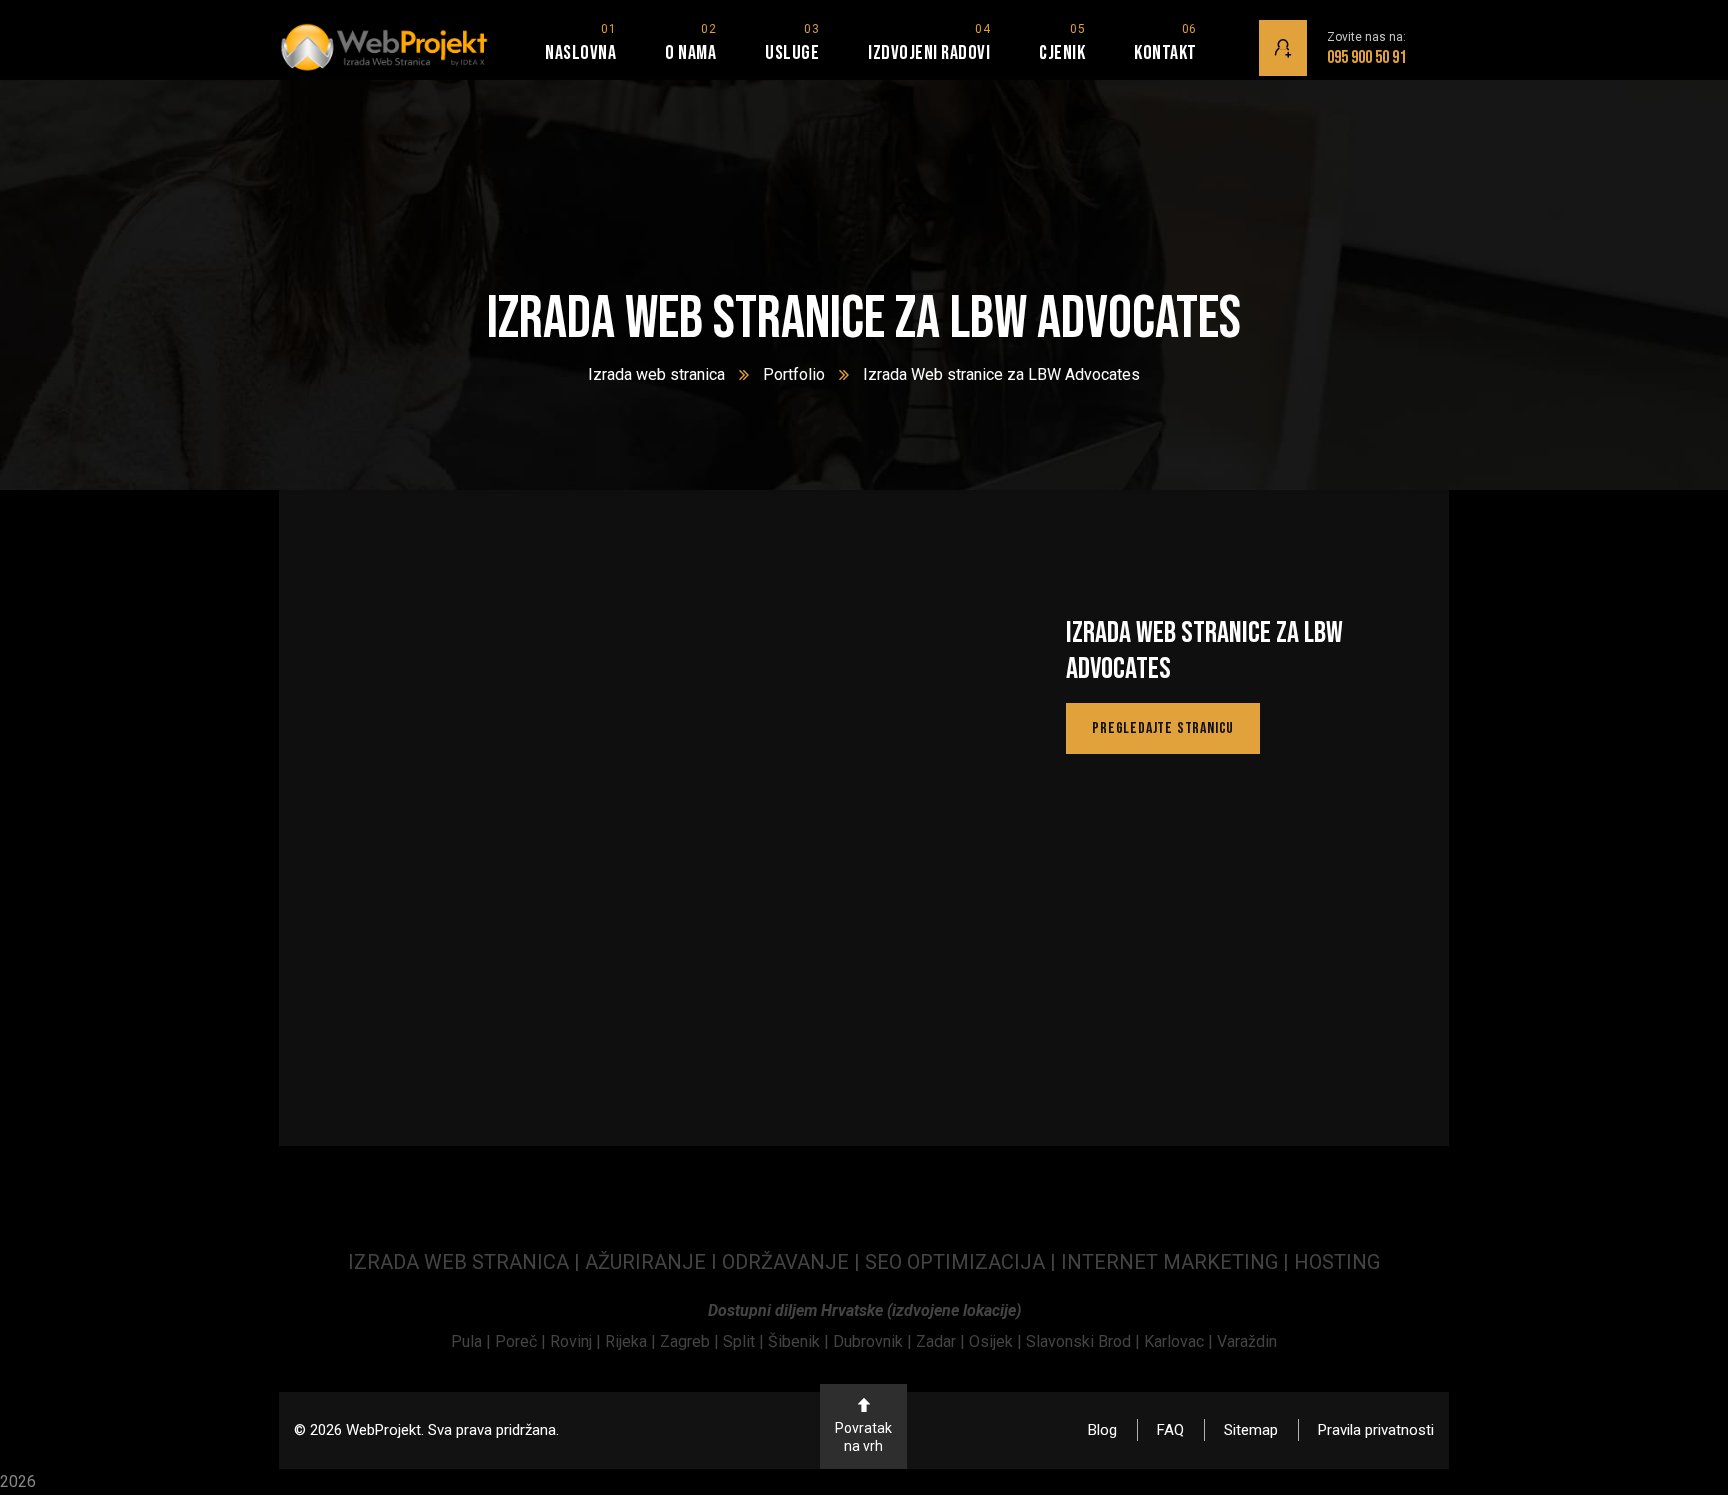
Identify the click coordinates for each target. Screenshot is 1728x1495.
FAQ (1170, 1430)
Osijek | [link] (997, 1341)
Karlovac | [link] (1176, 1341)
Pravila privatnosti (1376, 1430)
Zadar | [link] (942, 1341)
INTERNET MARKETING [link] (1169, 1262)
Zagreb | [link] (691, 1341)
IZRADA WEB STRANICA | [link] (466, 1262)
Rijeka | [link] (632, 1341)
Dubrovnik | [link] (874, 1341)
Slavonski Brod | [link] (1083, 1341)
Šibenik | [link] (800, 1341)
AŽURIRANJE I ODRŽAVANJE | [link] (725, 1262)
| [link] (1286, 1262)
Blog (1102, 1430)
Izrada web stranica (656, 374)
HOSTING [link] (1337, 1262)
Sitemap (1251, 1430)
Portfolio (794, 374)
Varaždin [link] (1247, 1341)
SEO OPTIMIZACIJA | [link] (963, 1262)
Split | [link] (745, 1341)
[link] (473, 1341)
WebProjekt (383, 1430)
